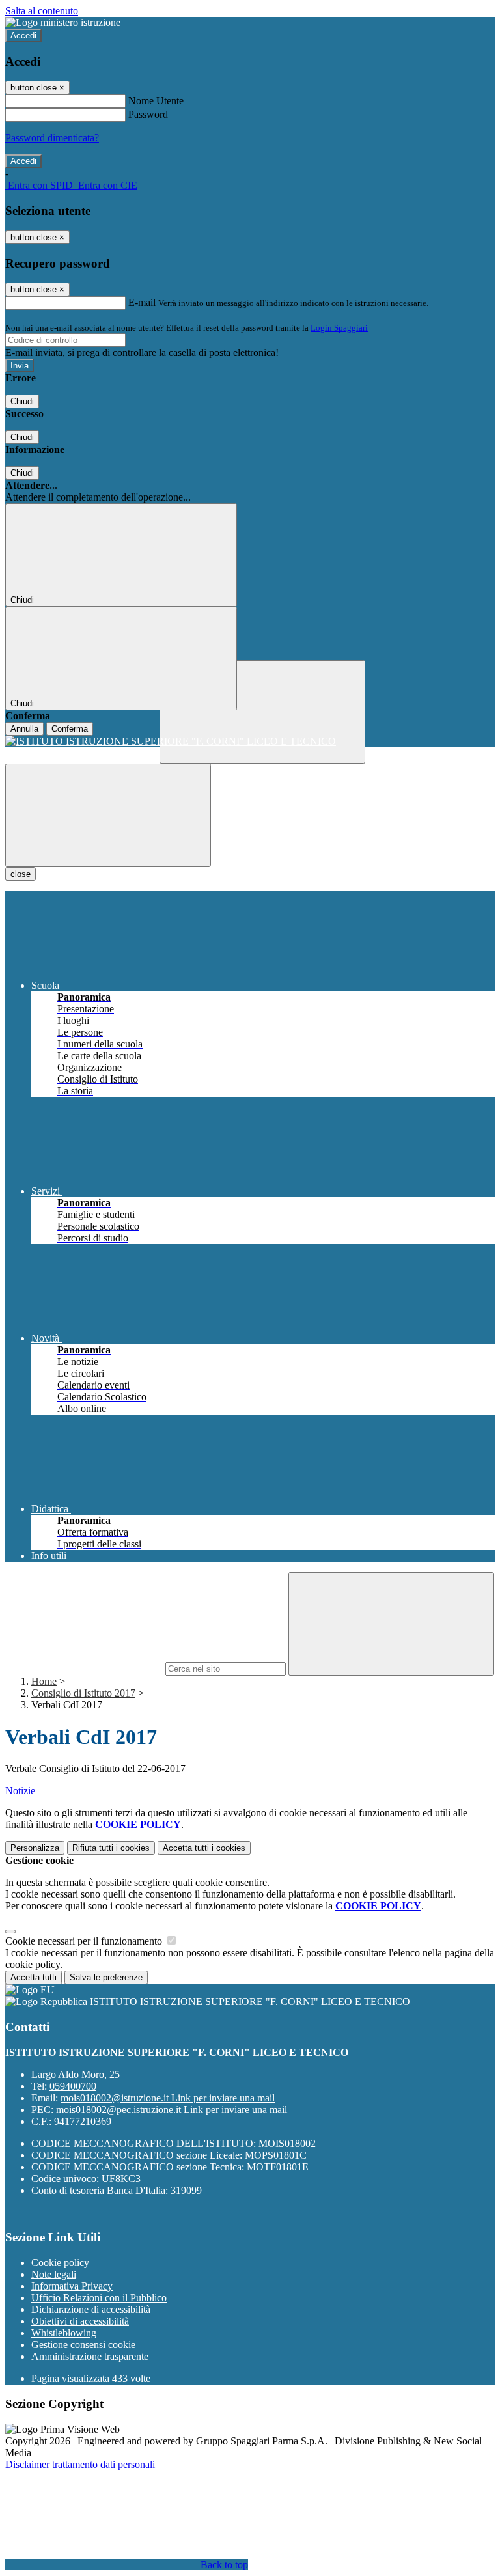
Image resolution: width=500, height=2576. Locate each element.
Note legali (54, 2274)
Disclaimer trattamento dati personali (80, 2464)
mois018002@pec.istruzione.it (172, 2110)
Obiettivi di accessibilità (80, 2321)
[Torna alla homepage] (250, 741)
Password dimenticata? (52, 138)
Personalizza (35, 1848)
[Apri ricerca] (262, 712)
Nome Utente (156, 101)
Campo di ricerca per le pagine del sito (84, 1668)
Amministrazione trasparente (90, 2356)
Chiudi (22, 401)
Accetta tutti (204, 1848)
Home (44, 1681)
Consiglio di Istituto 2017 (83, 1693)
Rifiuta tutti (111, 1848)
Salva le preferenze (106, 1977)
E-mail (142, 302)
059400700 (73, 2086)
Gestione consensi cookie (83, 2345)
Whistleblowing (64, 2333)
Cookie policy (60, 2263)
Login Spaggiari (339, 328)
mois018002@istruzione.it (168, 2098)
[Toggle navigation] (108, 815)
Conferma (70, 729)
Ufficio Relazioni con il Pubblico (99, 2298)
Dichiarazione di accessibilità (91, 2309)
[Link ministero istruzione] (63, 22)
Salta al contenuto (42, 11)
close (21, 874)
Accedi (23, 35)
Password (148, 114)
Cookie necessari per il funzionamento (85, 1941)
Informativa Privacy (72, 2286)
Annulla (24, 729)
